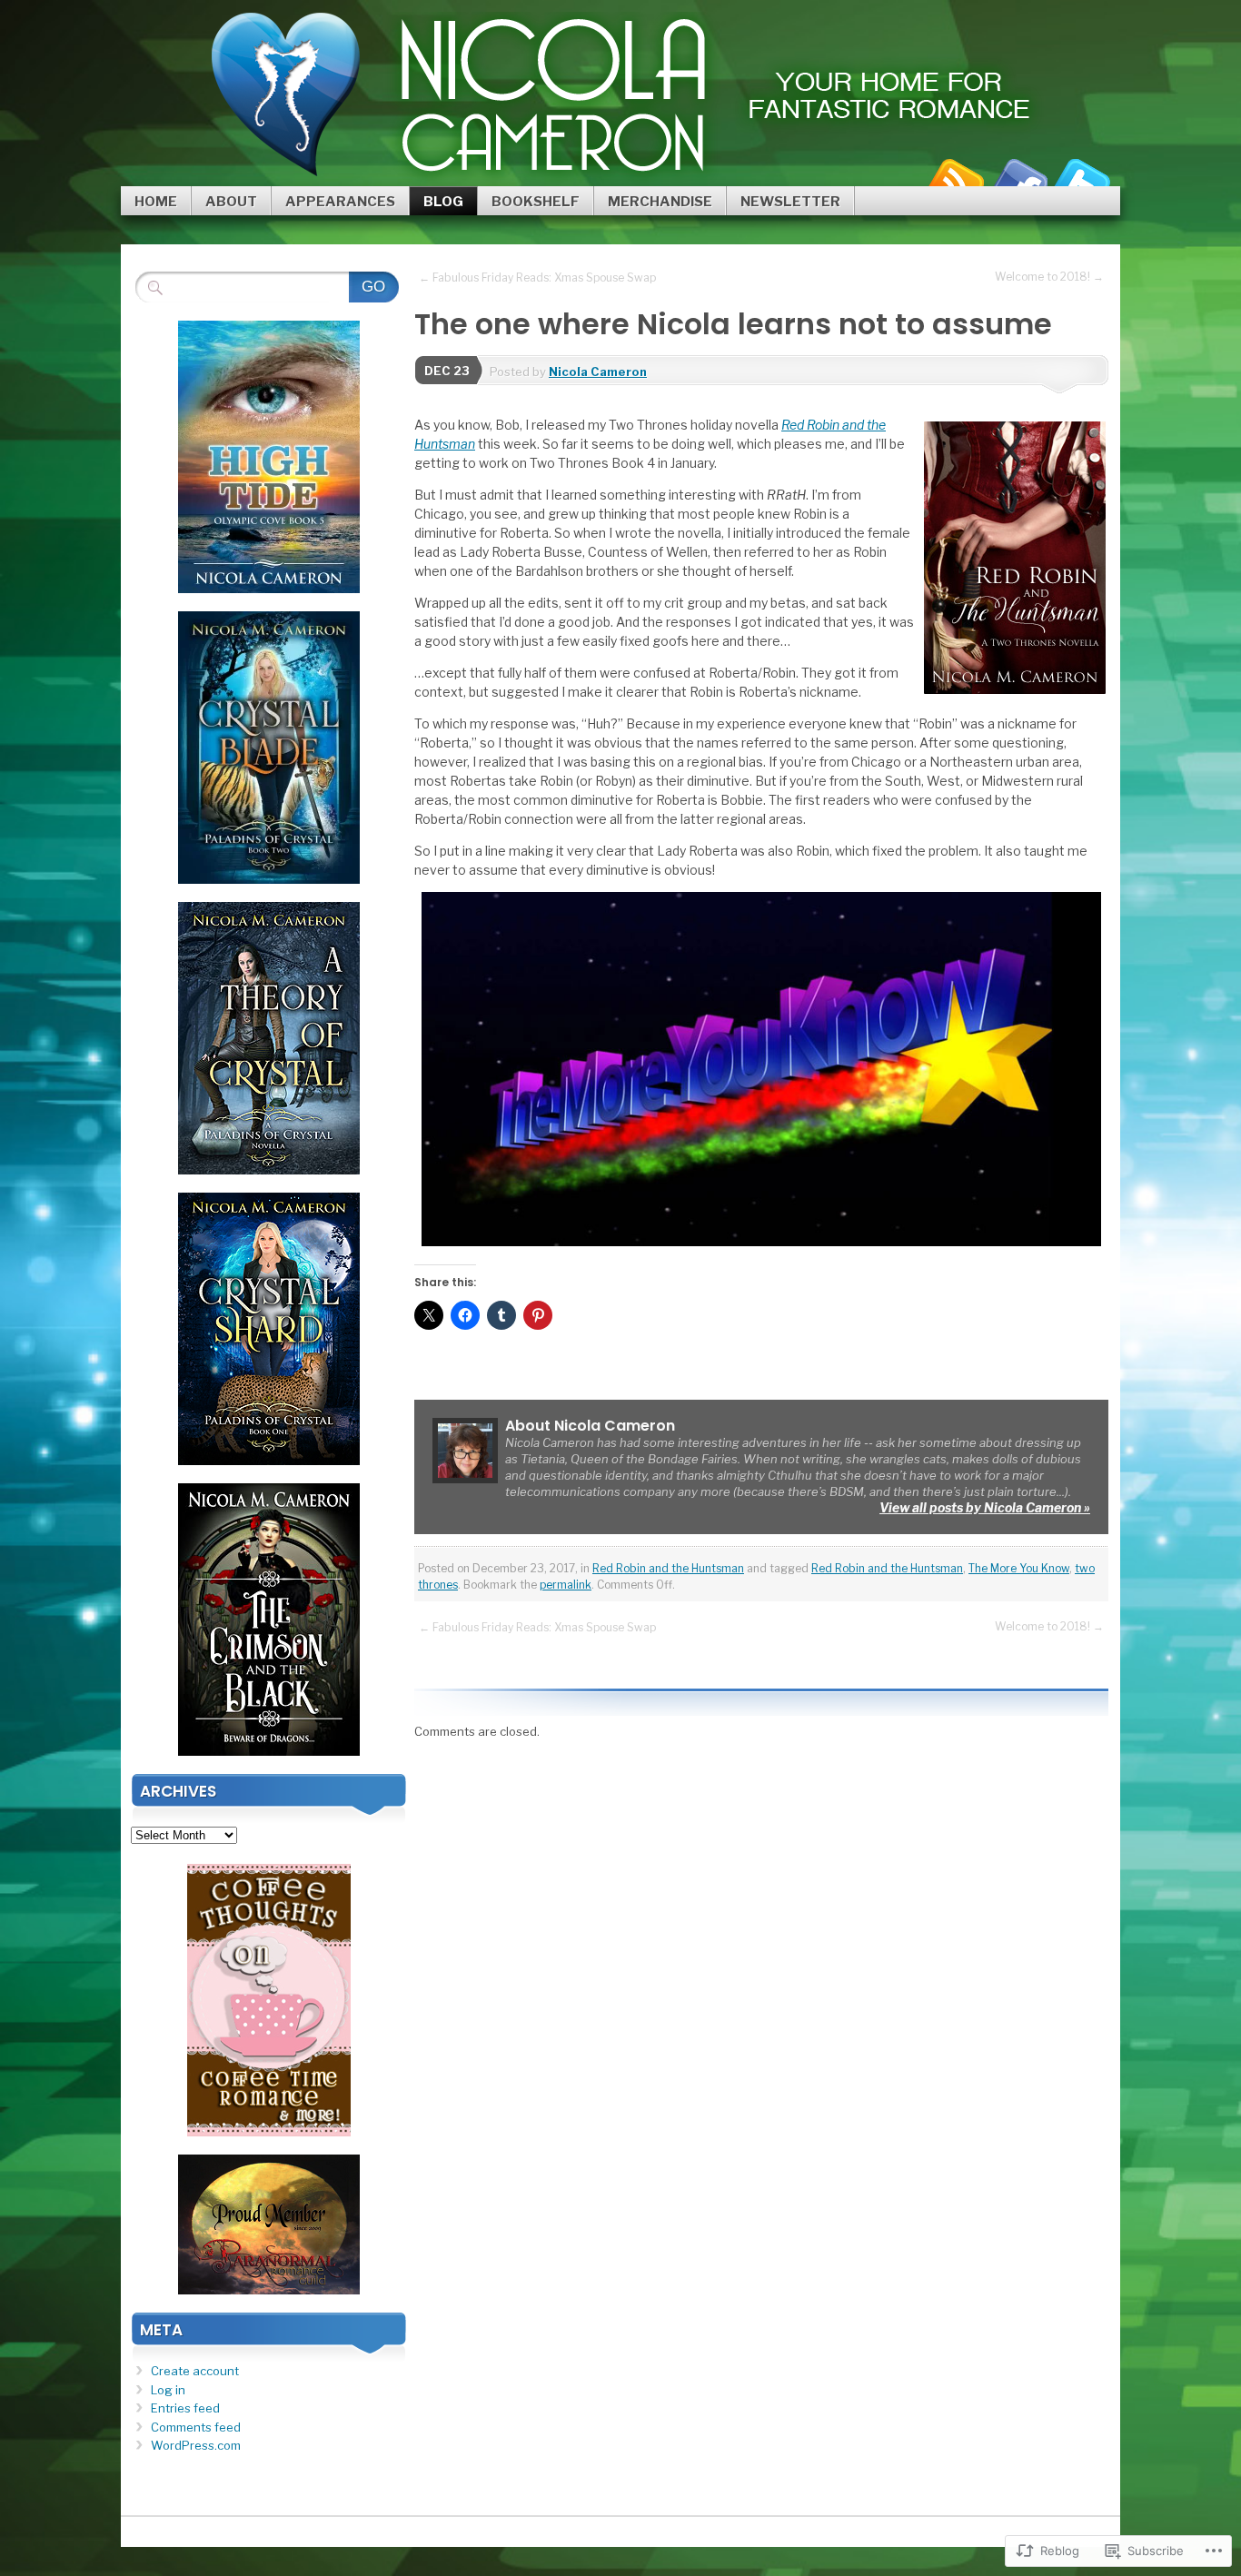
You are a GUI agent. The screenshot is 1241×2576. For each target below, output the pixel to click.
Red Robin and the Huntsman (668, 1568)
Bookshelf (536, 202)
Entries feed (185, 2408)
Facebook (1018, 179)
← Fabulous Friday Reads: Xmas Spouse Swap (537, 277)
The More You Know (1019, 1568)
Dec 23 (447, 371)
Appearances (340, 202)
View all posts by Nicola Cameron (985, 1507)
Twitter (1082, 179)
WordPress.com (196, 2445)
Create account (195, 2371)
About (231, 202)
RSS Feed (955, 179)
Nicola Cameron (598, 372)
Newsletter (790, 202)
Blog (443, 202)
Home (156, 202)
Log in (168, 2390)
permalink (566, 1585)
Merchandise (660, 202)
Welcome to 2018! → (1049, 277)
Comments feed (196, 2427)
